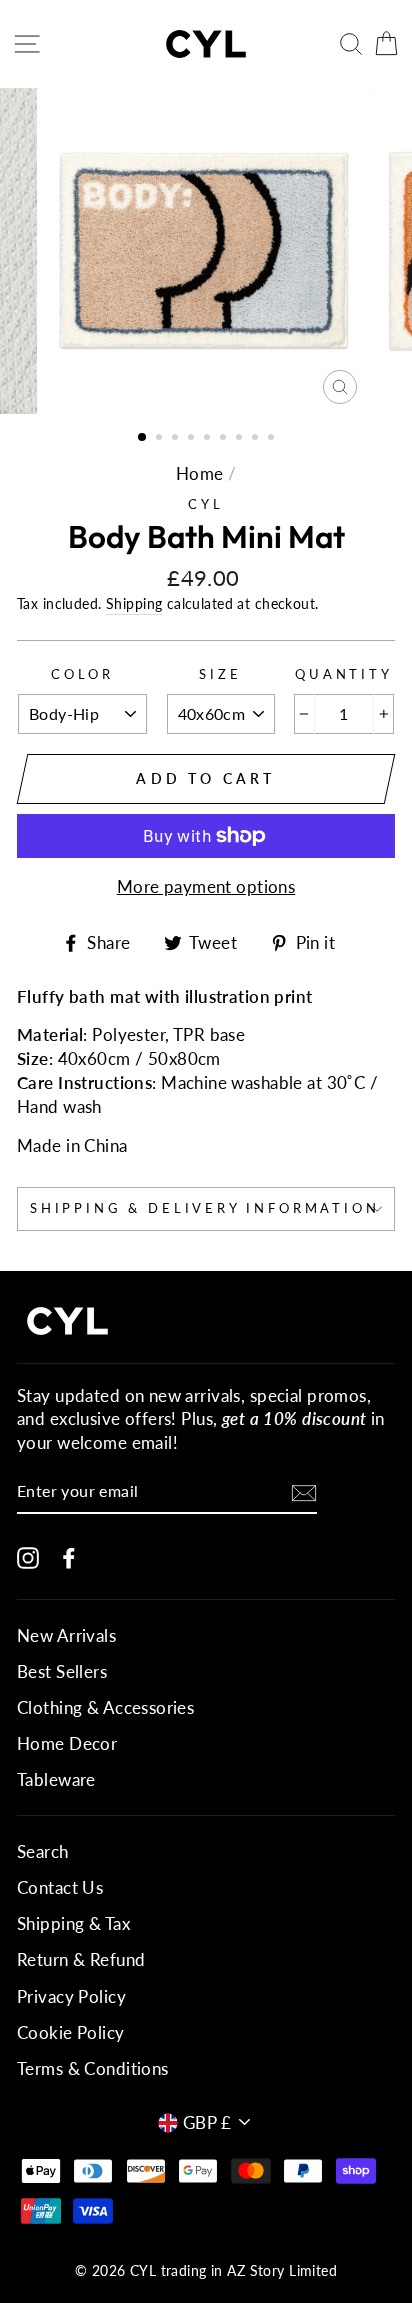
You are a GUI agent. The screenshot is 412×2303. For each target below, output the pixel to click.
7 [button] (241, 439)
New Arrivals (66, 1635)
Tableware (56, 1779)
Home (200, 473)
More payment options (206, 886)
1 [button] (143, 438)
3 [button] (177, 439)
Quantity (344, 674)
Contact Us (60, 1887)
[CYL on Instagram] (28, 1556)
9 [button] (273, 439)
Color (82, 674)
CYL (205, 504)
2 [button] (161, 439)
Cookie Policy (71, 2032)
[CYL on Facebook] (69, 1556)
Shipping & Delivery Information (205, 1208)
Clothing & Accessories (105, 1707)
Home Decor (67, 1743)
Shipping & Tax (73, 1923)
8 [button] (257, 439)
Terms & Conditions (93, 2068)
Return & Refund (81, 1959)
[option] (206, 251)
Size (220, 674)
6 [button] (225, 439)
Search (43, 1851)
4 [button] (193, 439)
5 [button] (209, 439)
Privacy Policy (71, 1996)
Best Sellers (62, 1671)
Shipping (134, 603)
